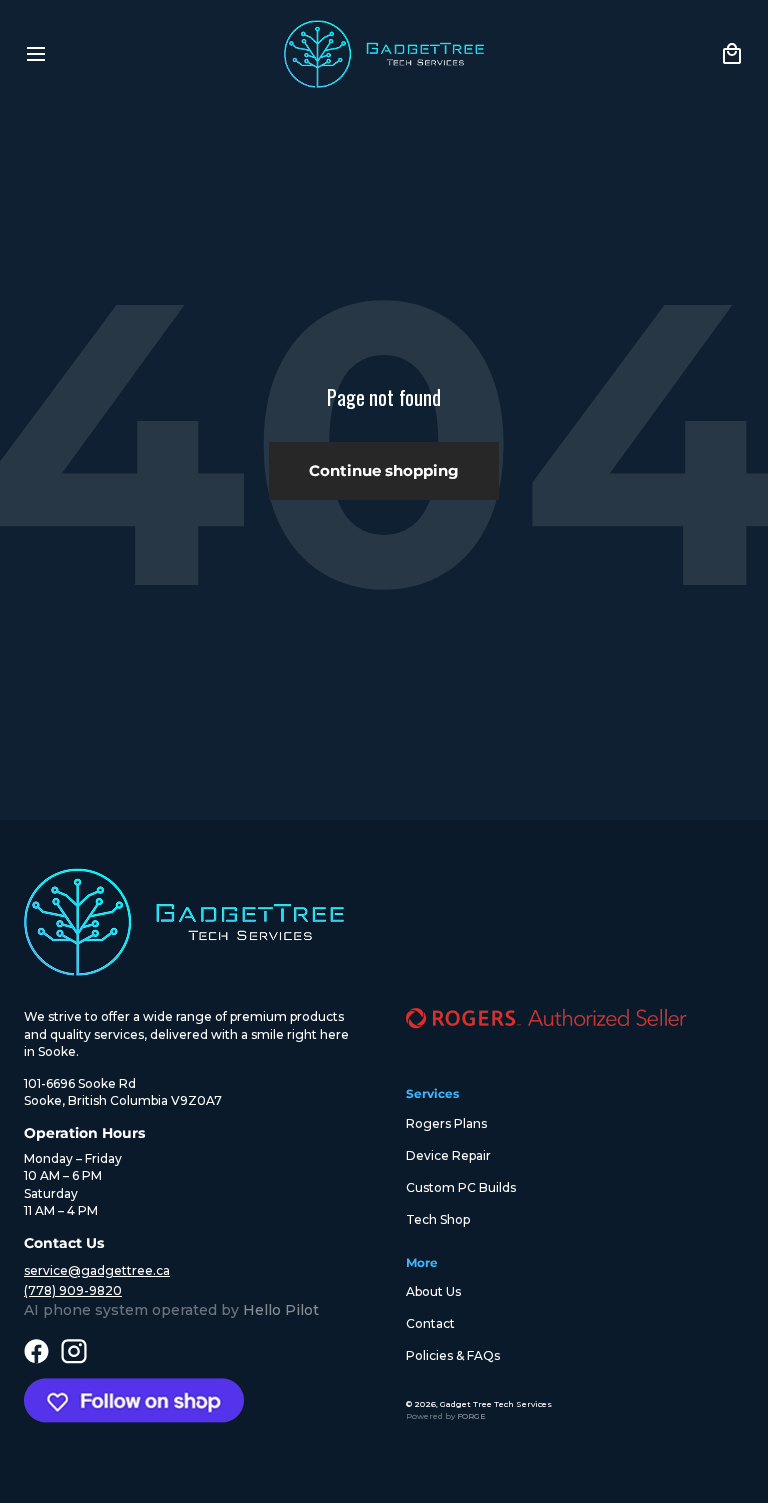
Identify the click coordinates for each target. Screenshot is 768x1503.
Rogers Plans (446, 1123)
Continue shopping (384, 470)
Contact (430, 1323)
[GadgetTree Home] (384, 54)
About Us (433, 1291)
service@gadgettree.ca (97, 1270)
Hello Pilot (281, 1310)
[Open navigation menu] (36, 54)
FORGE (471, 1416)
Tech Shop (438, 1219)
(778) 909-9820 (73, 1290)
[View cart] (732, 54)
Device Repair (448, 1155)
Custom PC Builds (461, 1187)
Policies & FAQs (453, 1355)
